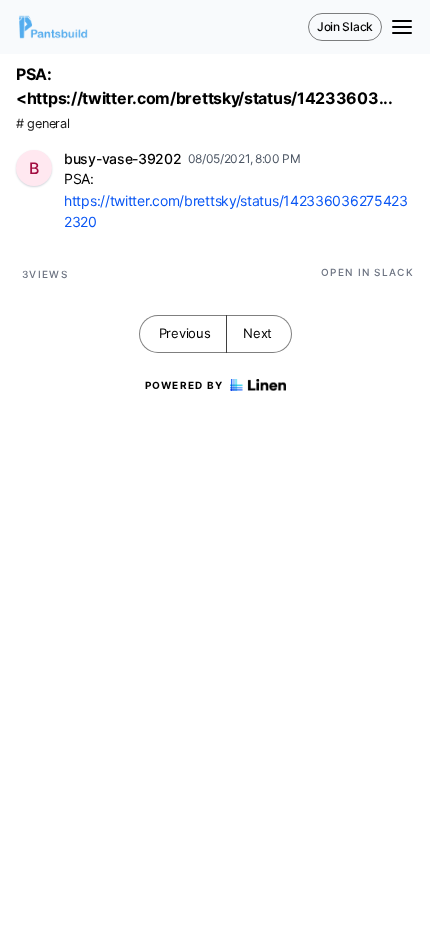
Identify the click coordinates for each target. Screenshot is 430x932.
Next (257, 333)
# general (42, 123)
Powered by (184, 385)
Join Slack (345, 26)
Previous (185, 333)
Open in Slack (367, 272)
